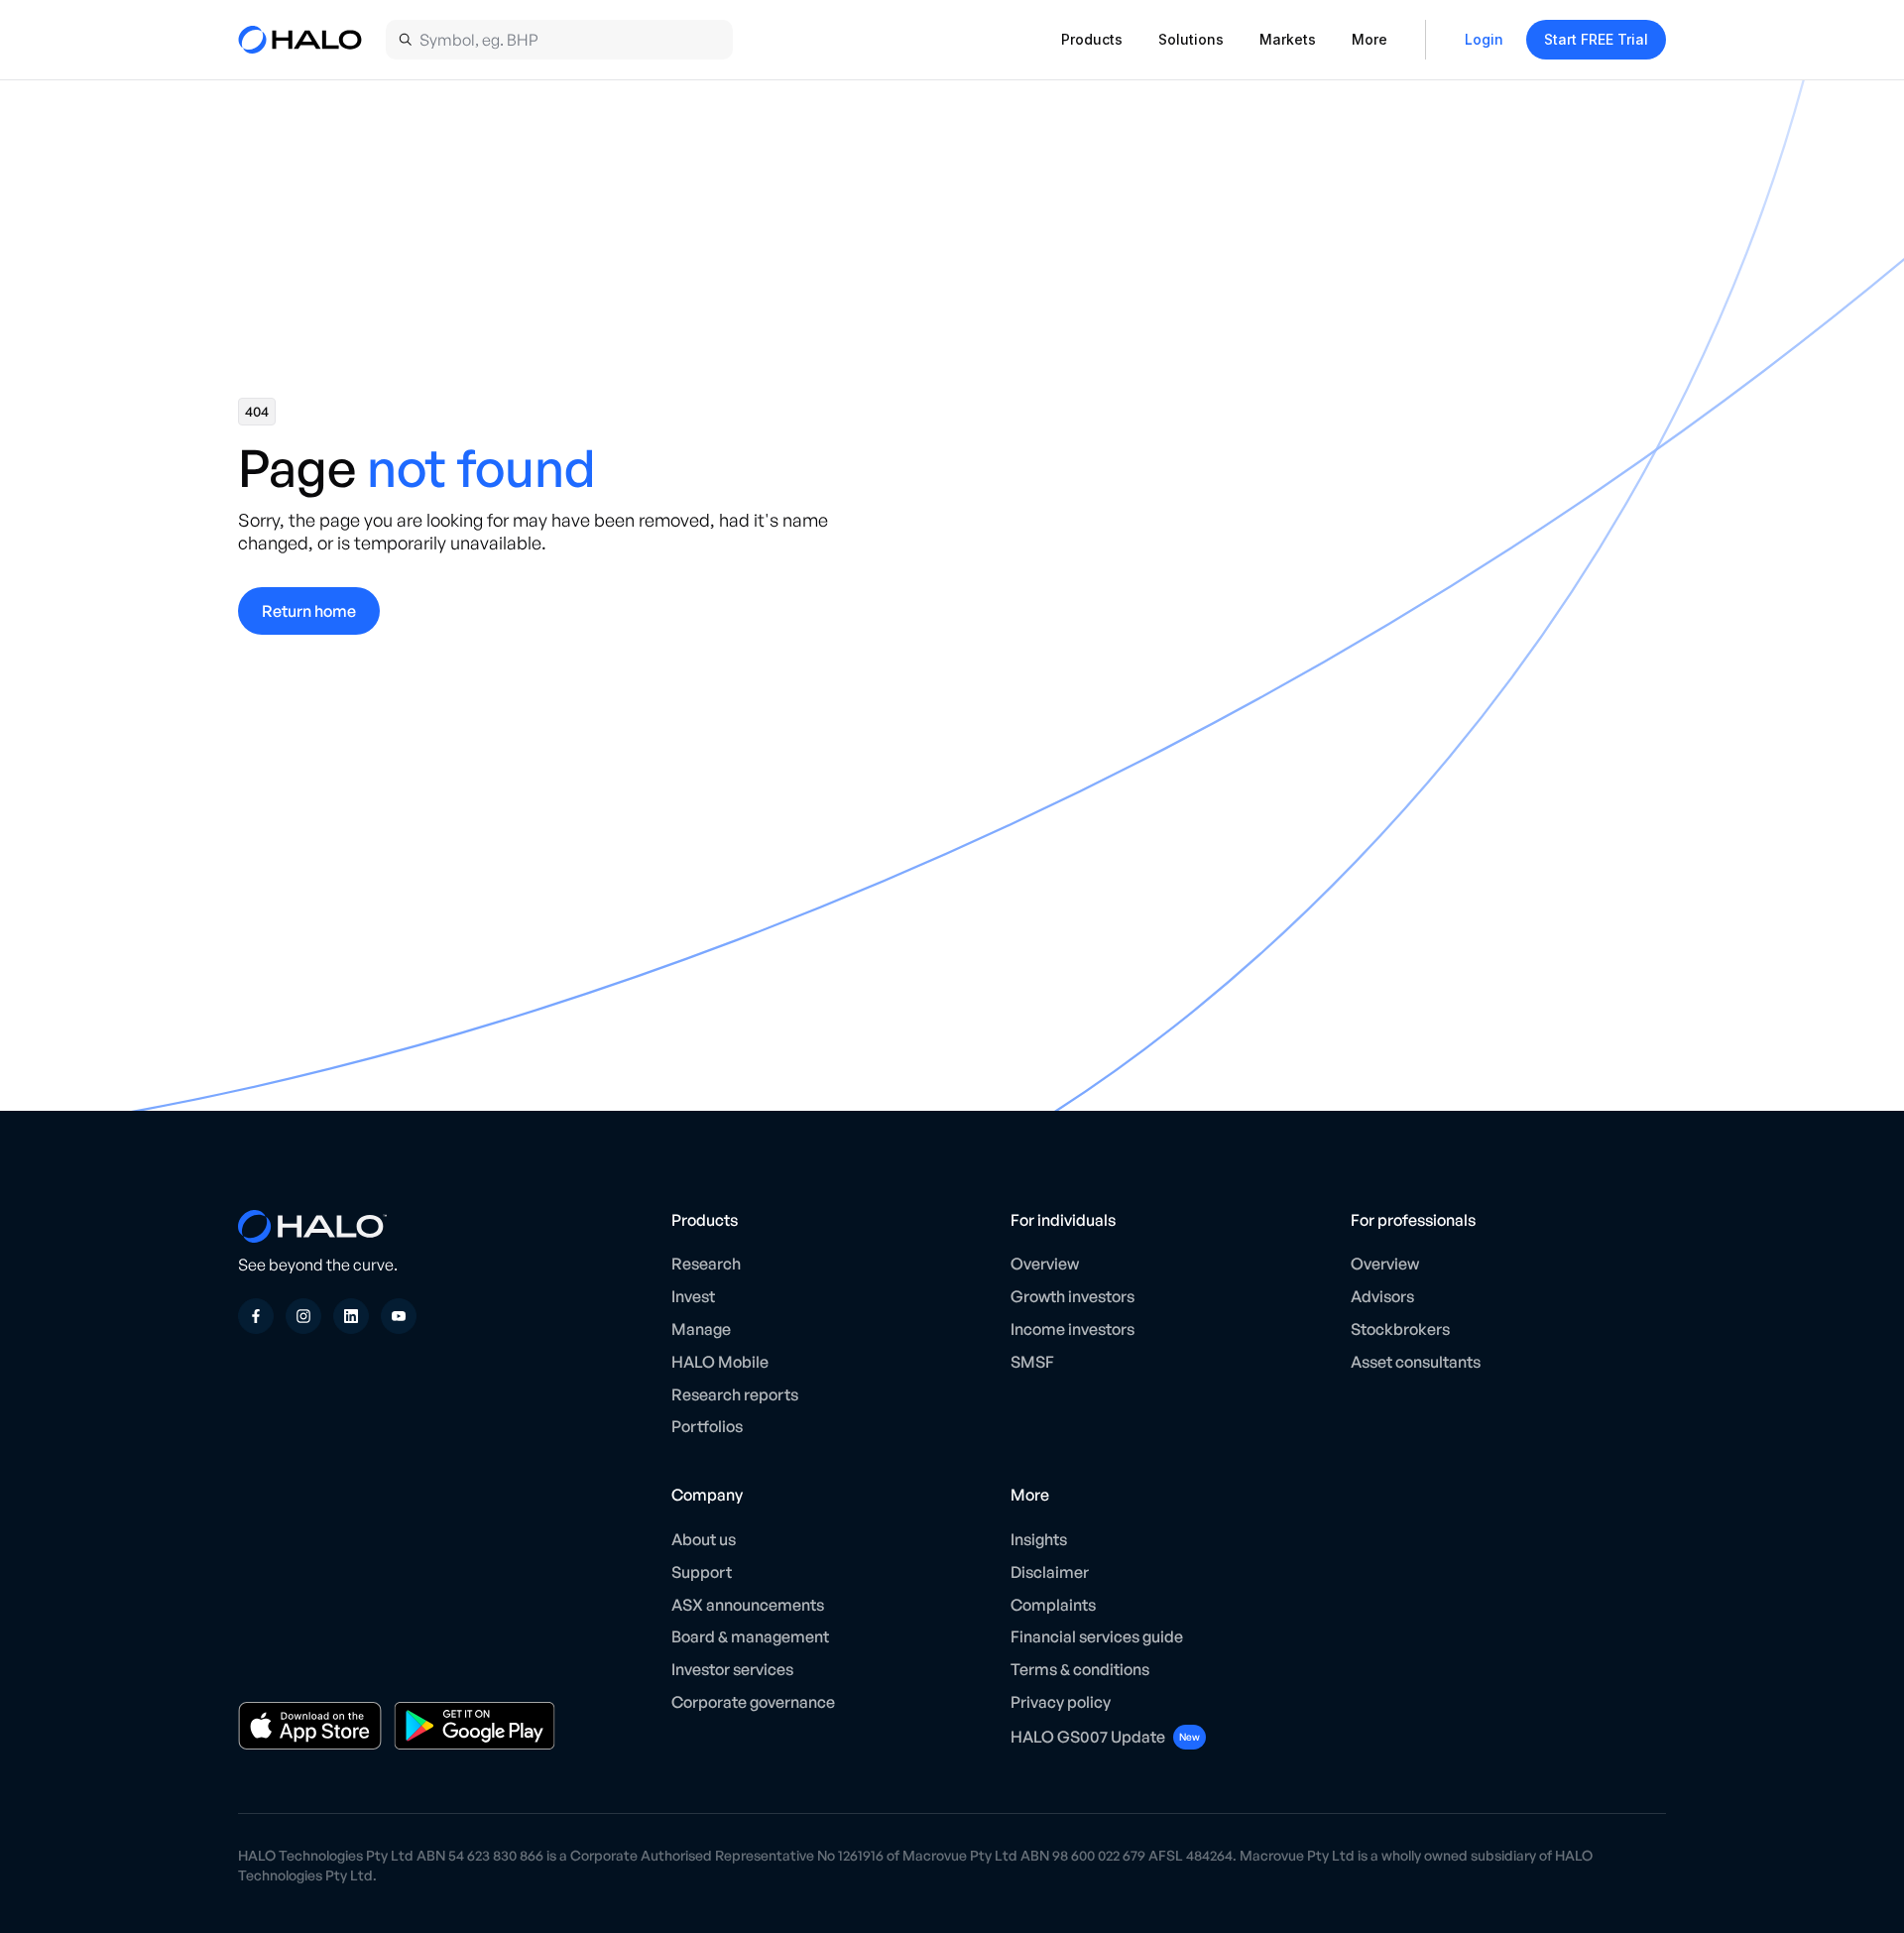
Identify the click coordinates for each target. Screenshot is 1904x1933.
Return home (309, 611)
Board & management (750, 1636)
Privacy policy (1061, 1702)
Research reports (735, 1394)
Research (706, 1264)
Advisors (1382, 1296)
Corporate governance (753, 1702)
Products (1092, 39)
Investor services (732, 1669)
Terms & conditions (1080, 1669)
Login (1484, 39)
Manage (701, 1329)
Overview (1045, 1264)
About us (704, 1539)
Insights (1039, 1539)
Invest (693, 1296)
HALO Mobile (720, 1362)
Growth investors (1072, 1296)
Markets (1288, 39)
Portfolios (707, 1426)
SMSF (1032, 1362)
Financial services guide (1097, 1636)
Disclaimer (1050, 1572)
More (1369, 39)
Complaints (1053, 1605)
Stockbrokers (1400, 1329)
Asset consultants (1416, 1362)
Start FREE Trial (1596, 39)
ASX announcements (748, 1605)
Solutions (1191, 39)
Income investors (1072, 1329)
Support (702, 1572)
